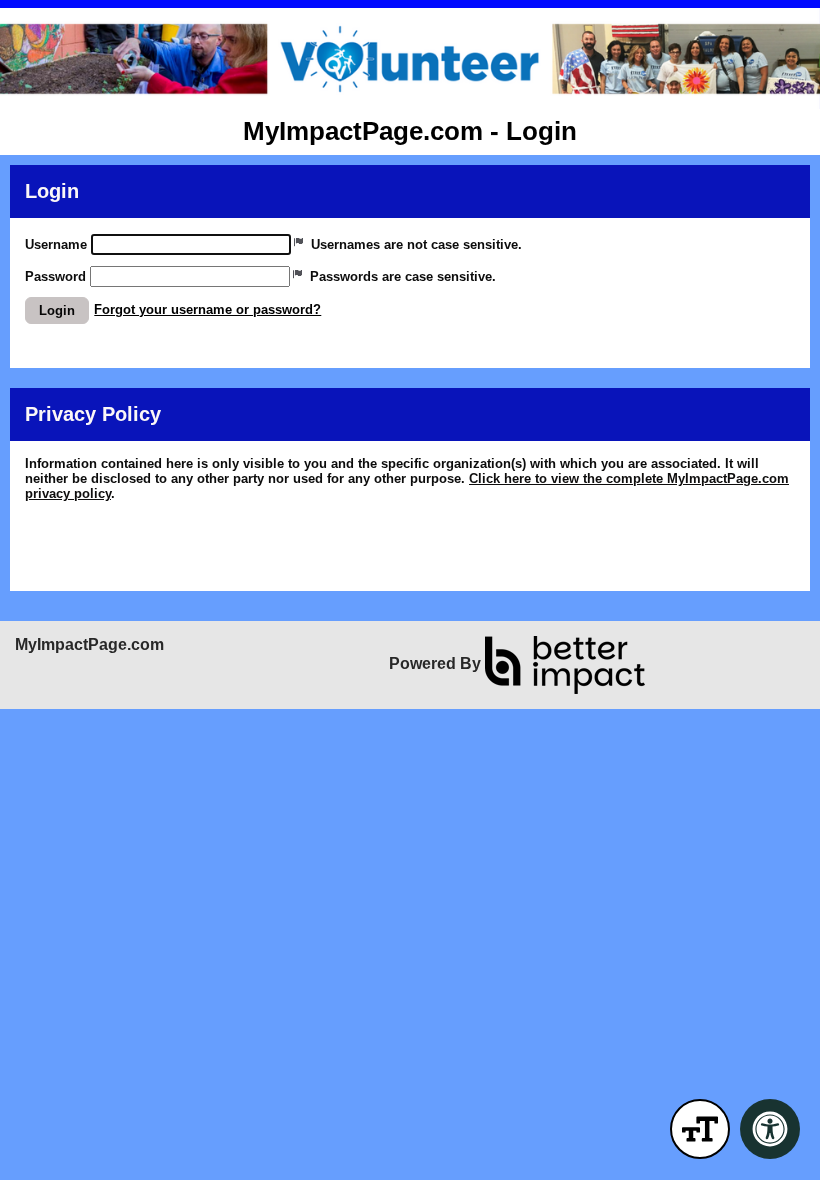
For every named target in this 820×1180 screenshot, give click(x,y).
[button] (57, 310)
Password (55, 276)
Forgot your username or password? (207, 309)
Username (56, 244)
